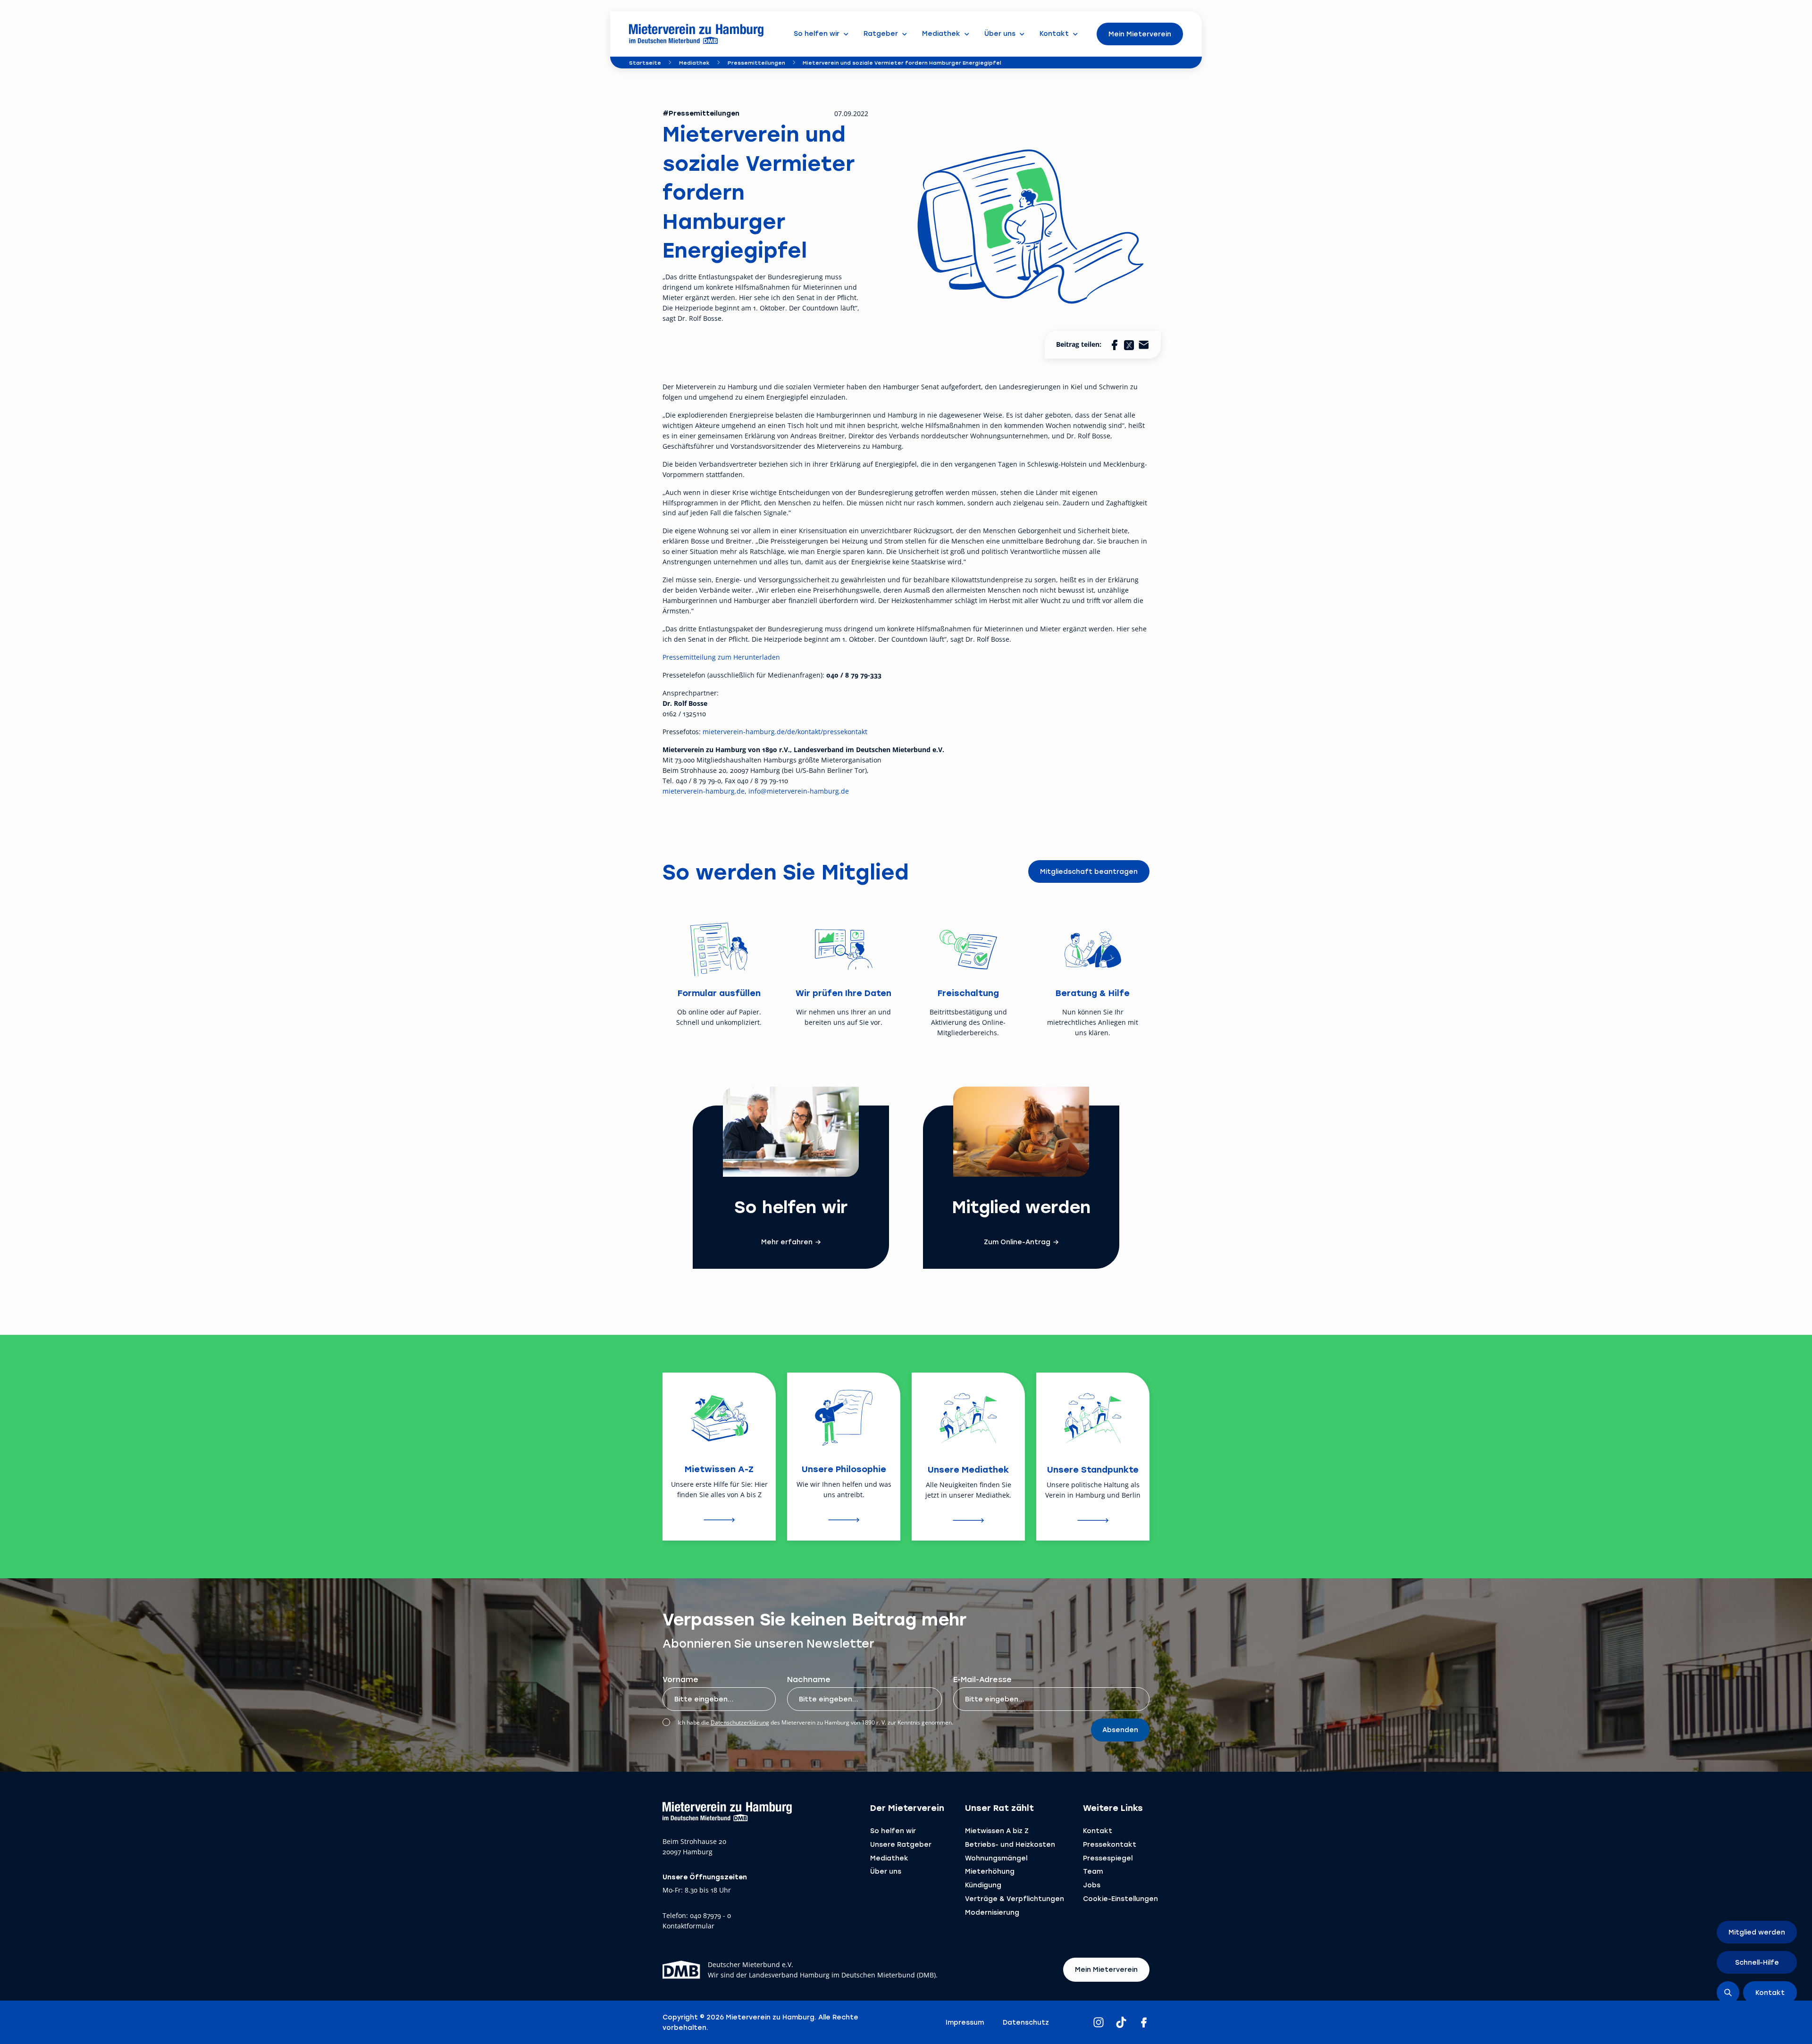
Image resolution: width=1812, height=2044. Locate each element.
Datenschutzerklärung (740, 1722)
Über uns (886, 1871)
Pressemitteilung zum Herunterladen (721, 657)
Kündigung (983, 1885)
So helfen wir (893, 1830)
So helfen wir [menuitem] (817, 33)
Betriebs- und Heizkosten (1010, 1844)
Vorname (680, 1679)
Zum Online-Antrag (1017, 1242)
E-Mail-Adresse (982, 1679)
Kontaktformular (688, 1926)
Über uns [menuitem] (1000, 33)
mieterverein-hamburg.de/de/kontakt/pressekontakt (785, 732)
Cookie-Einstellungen (1120, 1898)
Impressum (965, 2022)
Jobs (1092, 1885)
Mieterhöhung (990, 1871)
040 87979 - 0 (710, 1916)
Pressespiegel (1108, 1858)
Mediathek (694, 63)
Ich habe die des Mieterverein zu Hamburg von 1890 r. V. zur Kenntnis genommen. (815, 1722)
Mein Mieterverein (1140, 34)
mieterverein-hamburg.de (704, 791)
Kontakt (1098, 1830)
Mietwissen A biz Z (997, 1830)
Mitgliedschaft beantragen (1089, 871)
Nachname (809, 1679)
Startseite (645, 63)
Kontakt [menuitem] (1054, 33)
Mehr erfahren (787, 1242)
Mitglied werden (1757, 1932)
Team (1093, 1871)
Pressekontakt (1110, 1844)
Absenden (1120, 1730)
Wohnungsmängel (996, 1858)
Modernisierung (992, 1912)
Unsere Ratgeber (901, 1844)
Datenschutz (1026, 2022)
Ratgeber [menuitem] (881, 33)
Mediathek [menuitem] (941, 33)
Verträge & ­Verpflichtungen (1015, 1898)
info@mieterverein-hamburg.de (799, 791)
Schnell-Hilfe (1757, 1962)
